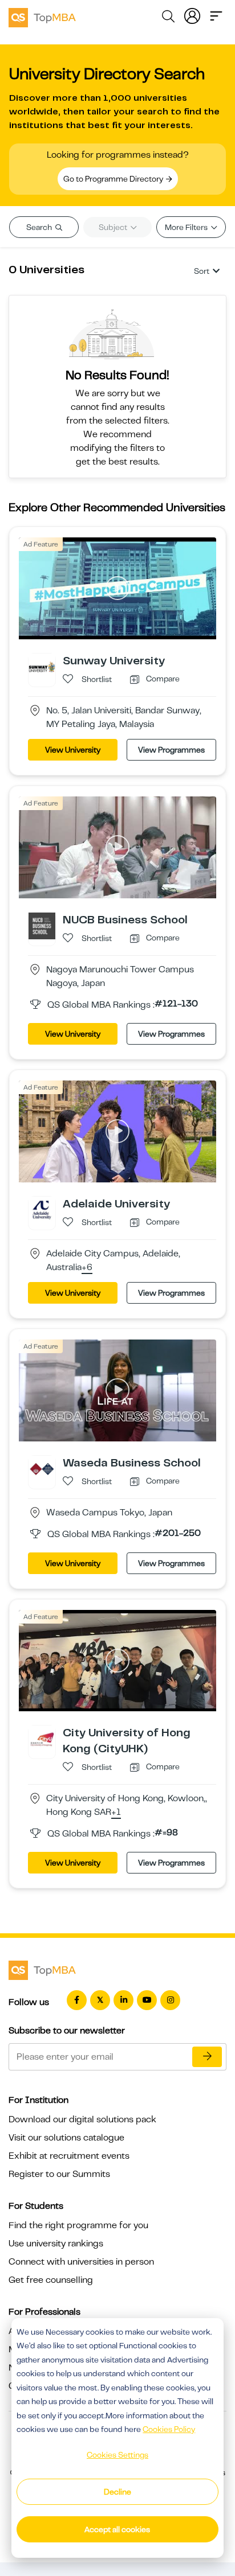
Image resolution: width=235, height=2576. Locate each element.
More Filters (187, 227)
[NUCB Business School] (42, 925)
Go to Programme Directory (114, 179)
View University (73, 750)
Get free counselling (51, 2280)
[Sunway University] (42, 667)
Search (40, 227)
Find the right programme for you (78, 2225)
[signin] (192, 15)
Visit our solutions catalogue (66, 2138)
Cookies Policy (169, 2429)
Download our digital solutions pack (82, 2119)
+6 (87, 1268)
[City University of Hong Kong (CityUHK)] (42, 1739)
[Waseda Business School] (42, 1468)
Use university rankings (56, 2244)
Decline (117, 2492)
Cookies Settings (117, 2455)
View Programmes (171, 750)
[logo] (42, 16)
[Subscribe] (207, 2057)
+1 (116, 1813)
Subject (114, 227)
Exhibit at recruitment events (69, 2156)
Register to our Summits (59, 2174)
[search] (168, 18)
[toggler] (216, 15)
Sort (202, 271)
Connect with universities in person (81, 2262)
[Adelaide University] (42, 1209)
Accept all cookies (117, 2529)
